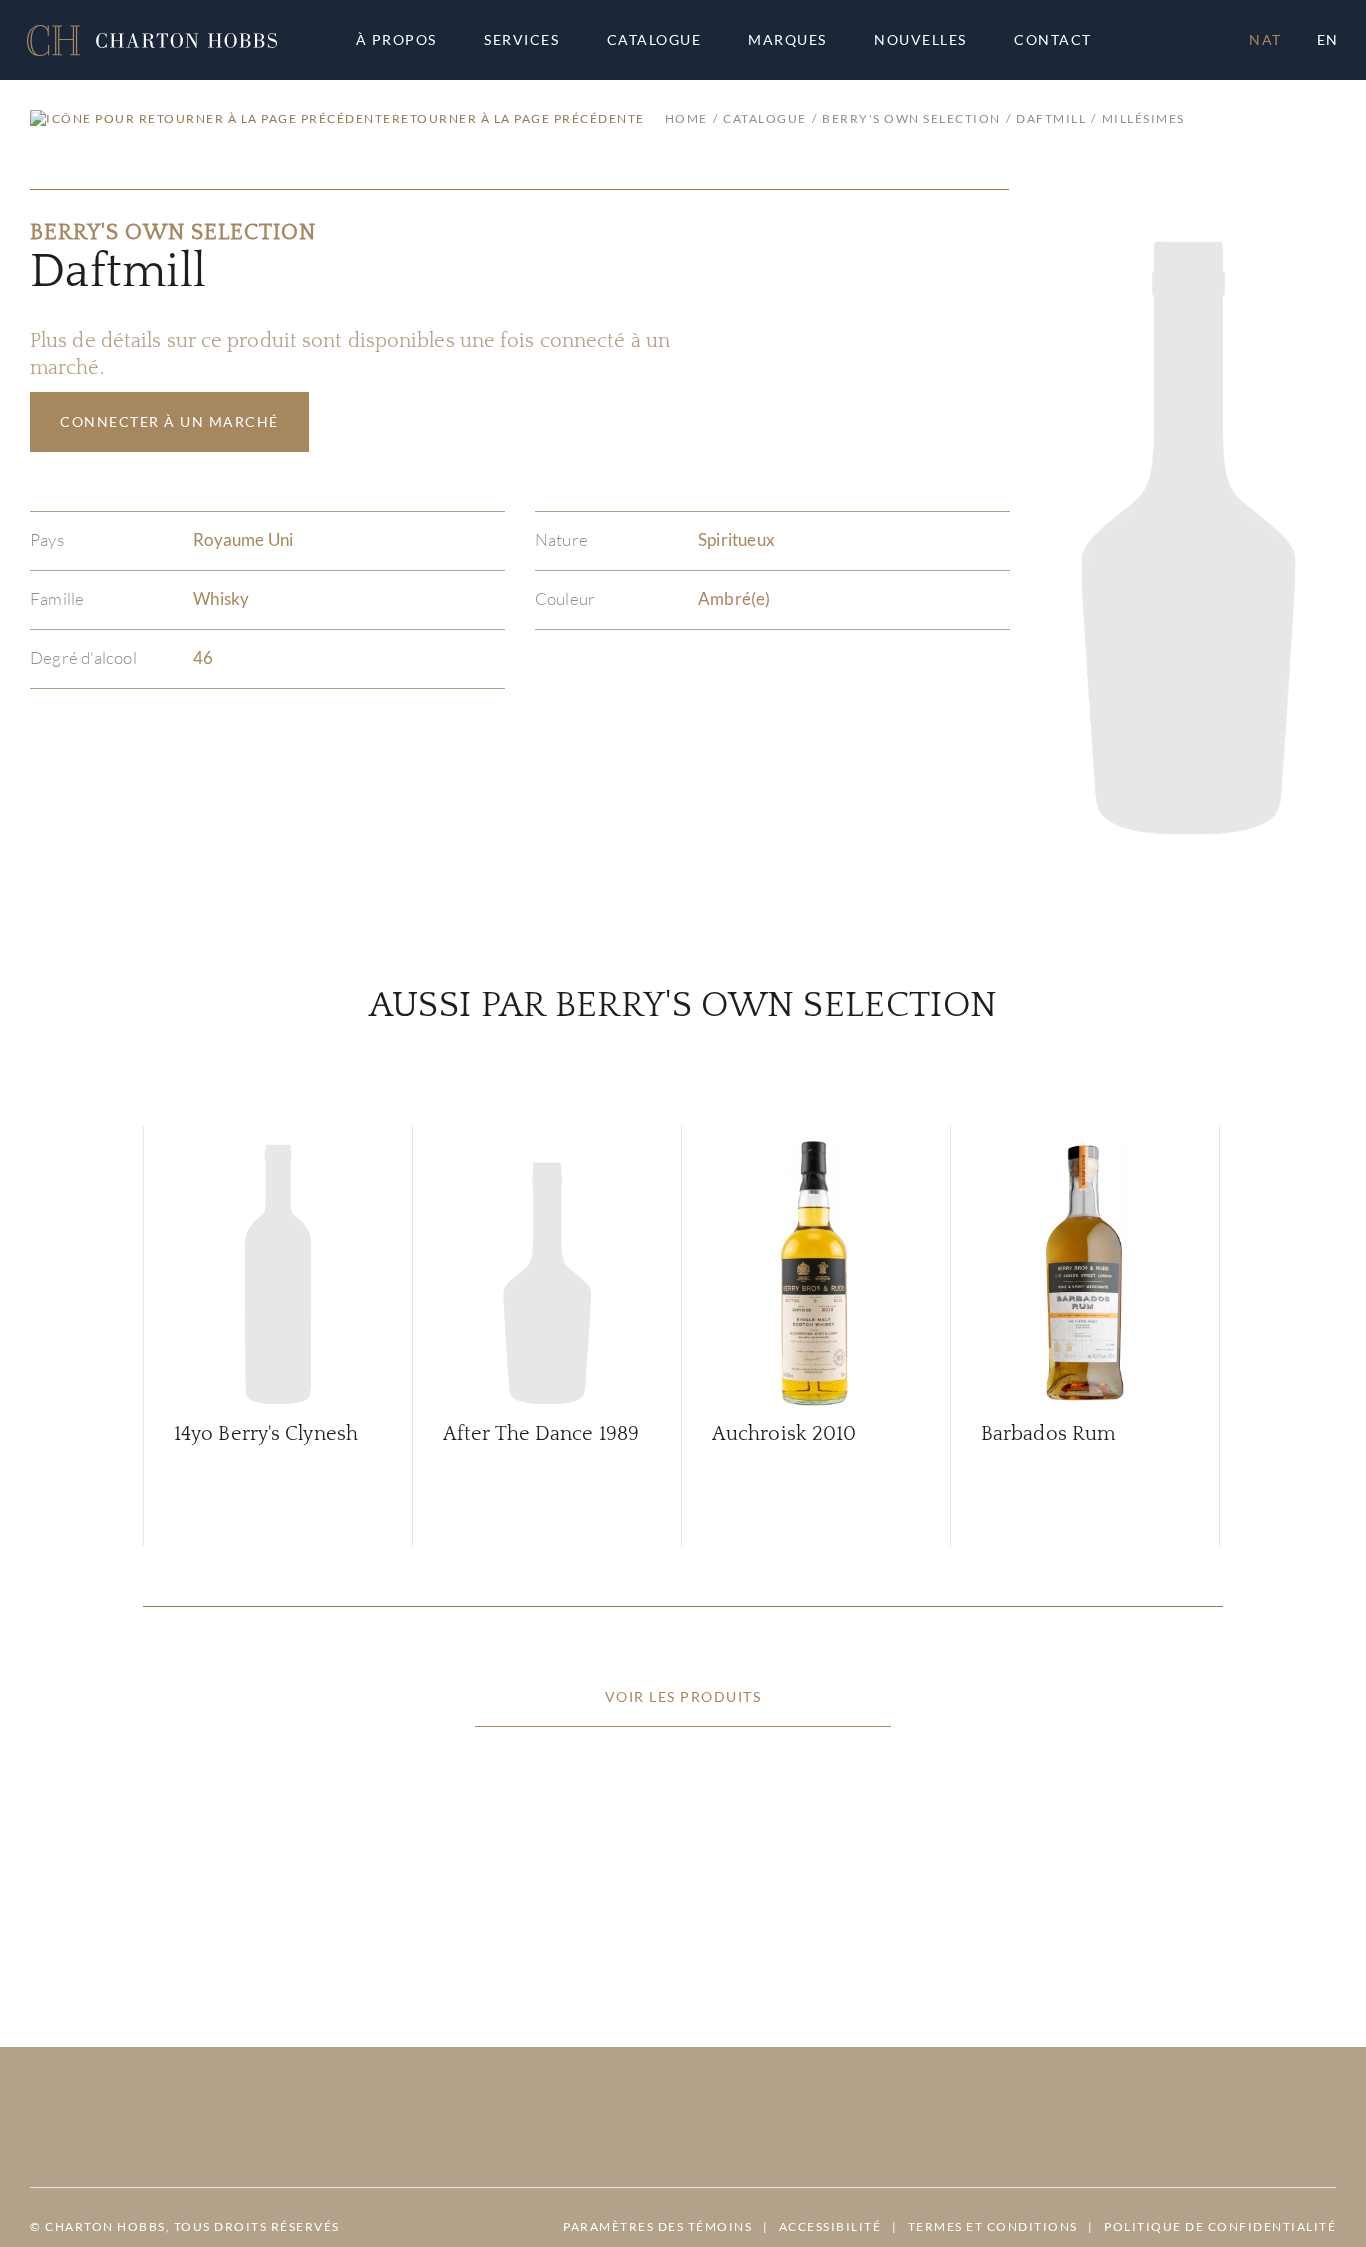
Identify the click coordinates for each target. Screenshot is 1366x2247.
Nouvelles (920, 40)
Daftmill (1051, 118)
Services (521, 40)
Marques (787, 40)
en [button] (1328, 39)
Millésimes (1143, 118)
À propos (396, 40)
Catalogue (654, 40)
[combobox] (1062, 40)
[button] (152, 40)
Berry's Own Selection (911, 118)
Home (686, 118)
